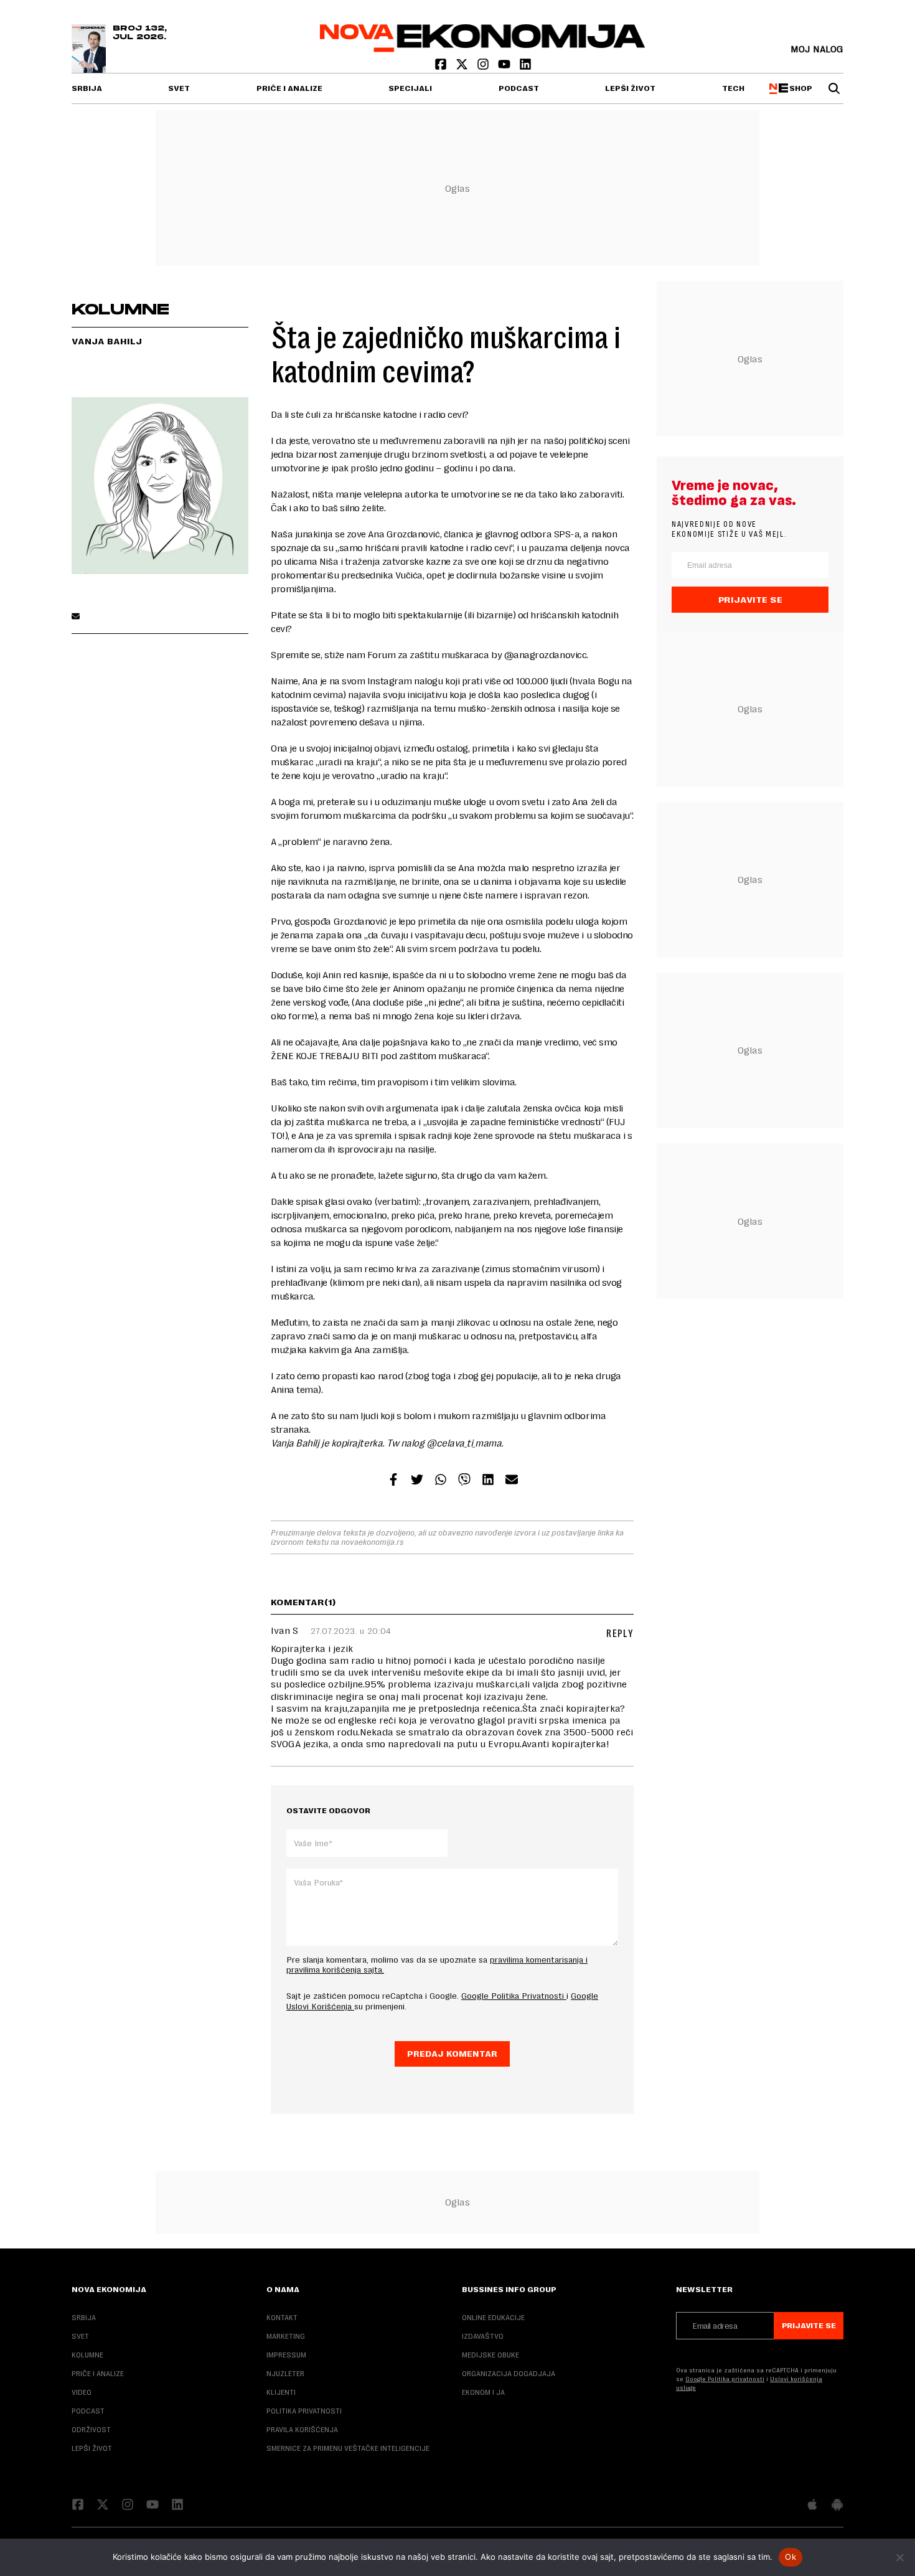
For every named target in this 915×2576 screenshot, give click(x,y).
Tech (733, 88)
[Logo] (483, 49)
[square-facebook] (442, 67)
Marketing (286, 2336)
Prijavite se (750, 600)
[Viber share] (464, 1481)
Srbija (87, 88)
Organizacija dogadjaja (509, 2374)
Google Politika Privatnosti (514, 1996)
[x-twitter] (463, 67)
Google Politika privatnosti (725, 2379)
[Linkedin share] (488, 1481)
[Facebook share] (393, 1481)
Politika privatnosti (304, 2411)
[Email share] (512, 1481)
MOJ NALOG (817, 49)
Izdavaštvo (483, 2336)
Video (82, 2392)
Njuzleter (285, 2374)
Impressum (286, 2355)
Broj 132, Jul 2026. (140, 33)
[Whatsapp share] (441, 1481)
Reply (620, 1634)
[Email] (76, 617)
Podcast (519, 88)
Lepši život (630, 88)
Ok (791, 2557)
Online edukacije (493, 2318)
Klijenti (281, 2392)
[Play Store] (837, 2506)
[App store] (812, 2506)
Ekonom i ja (483, 2392)
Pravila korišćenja (302, 2430)
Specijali (410, 88)
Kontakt (282, 2318)
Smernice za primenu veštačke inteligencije (348, 2448)
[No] (899, 2557)
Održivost (91, 2430)
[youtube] (505, 67)
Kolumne (87, 2355)
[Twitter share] (417, 1481)
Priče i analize (289, 88)
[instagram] (484, 67)
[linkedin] (525, 67)
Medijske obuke (490, 2355)
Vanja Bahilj (107, 341)
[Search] (834, 88)
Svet (179, 88)
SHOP (799, 88)
